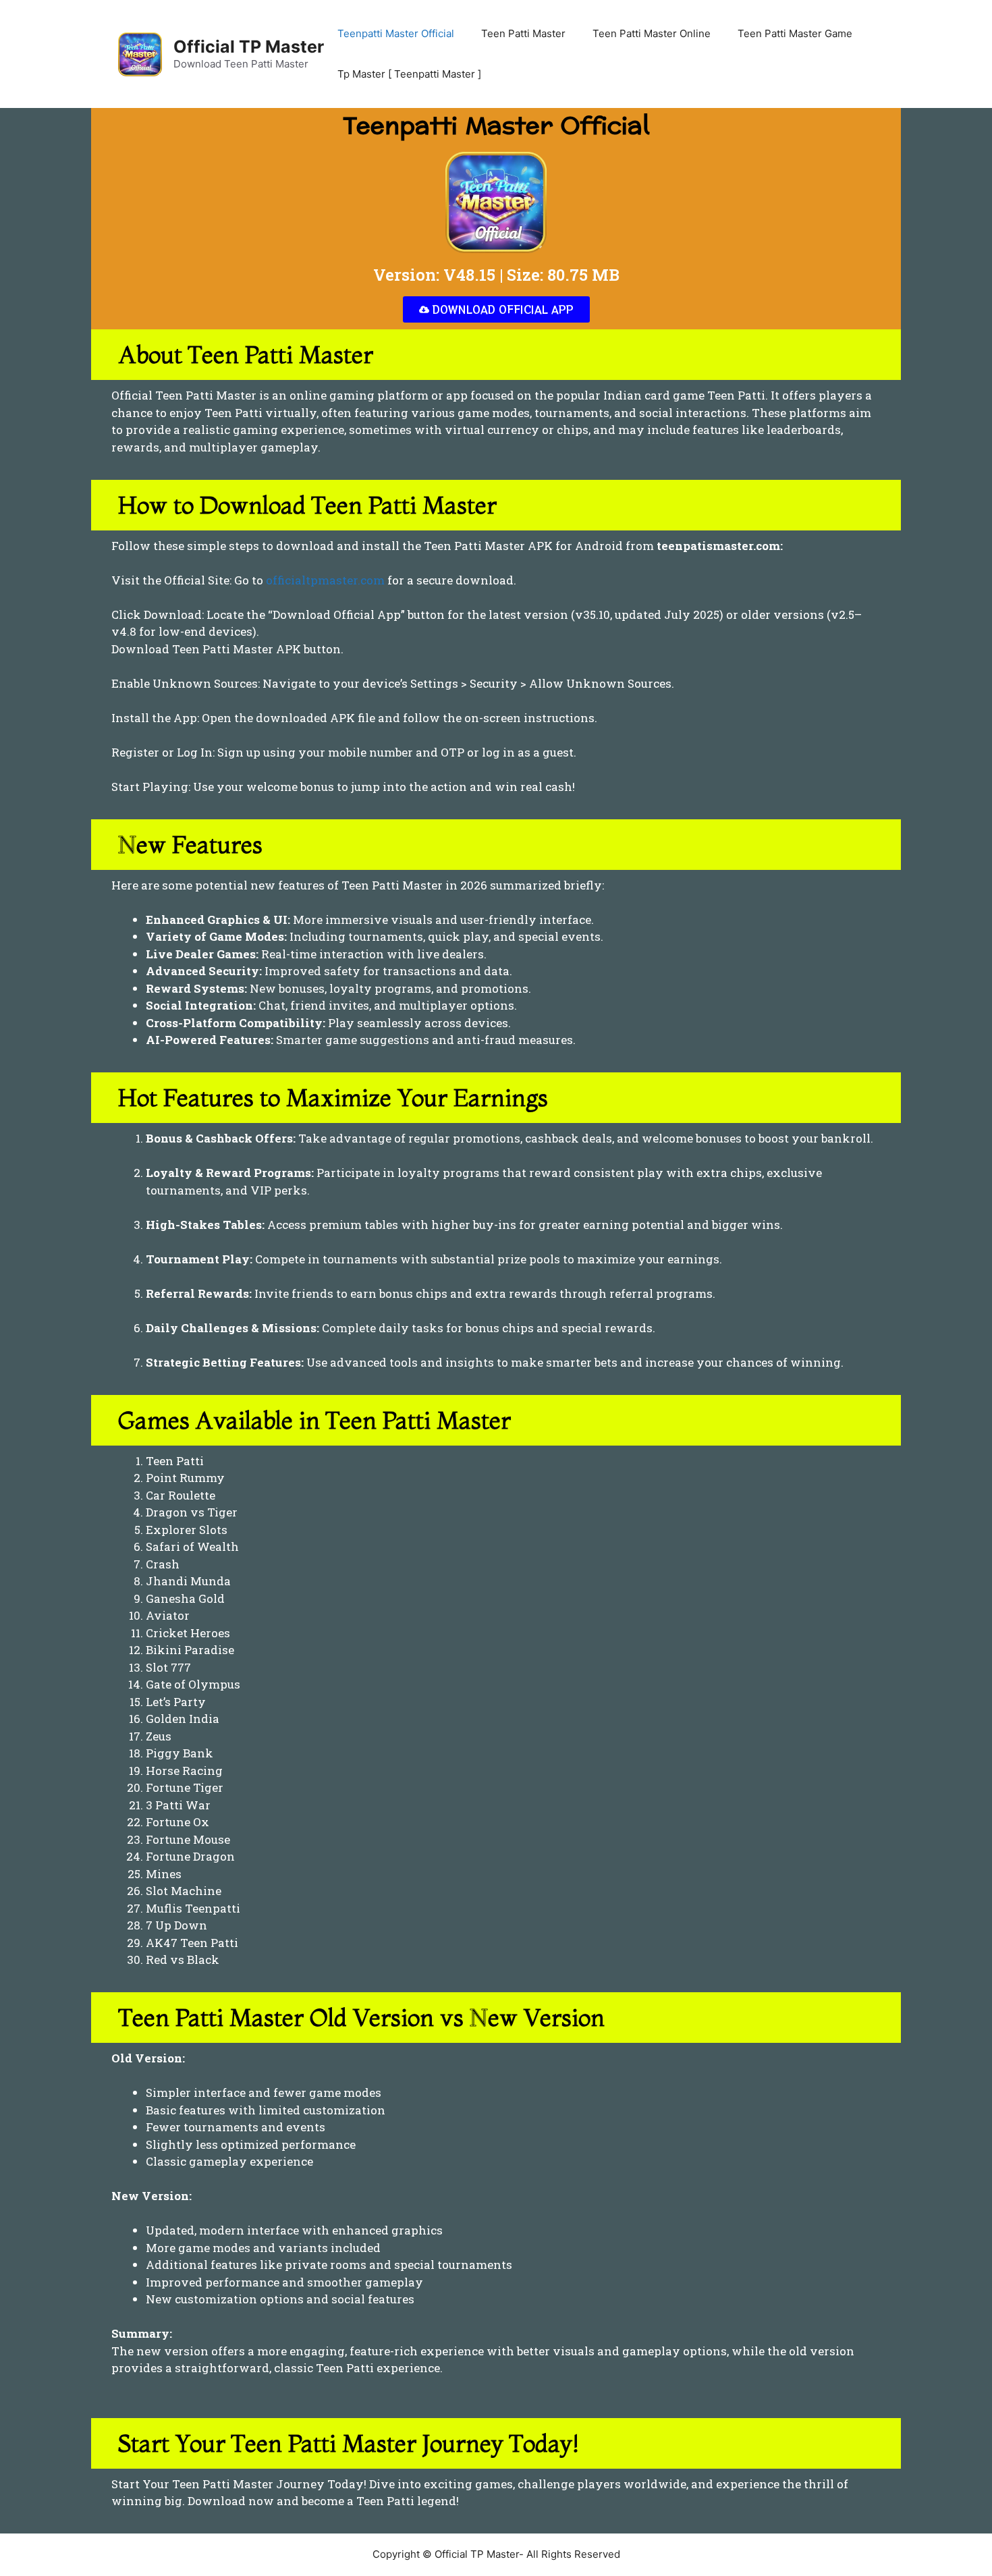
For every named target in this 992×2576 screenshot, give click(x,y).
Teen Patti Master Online (652, 33)
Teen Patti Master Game (795, 33)
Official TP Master (249, 47)
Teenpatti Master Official (396, 33)
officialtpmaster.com (325, 580)
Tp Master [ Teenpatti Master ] (409, 74)
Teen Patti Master (523, 33)
